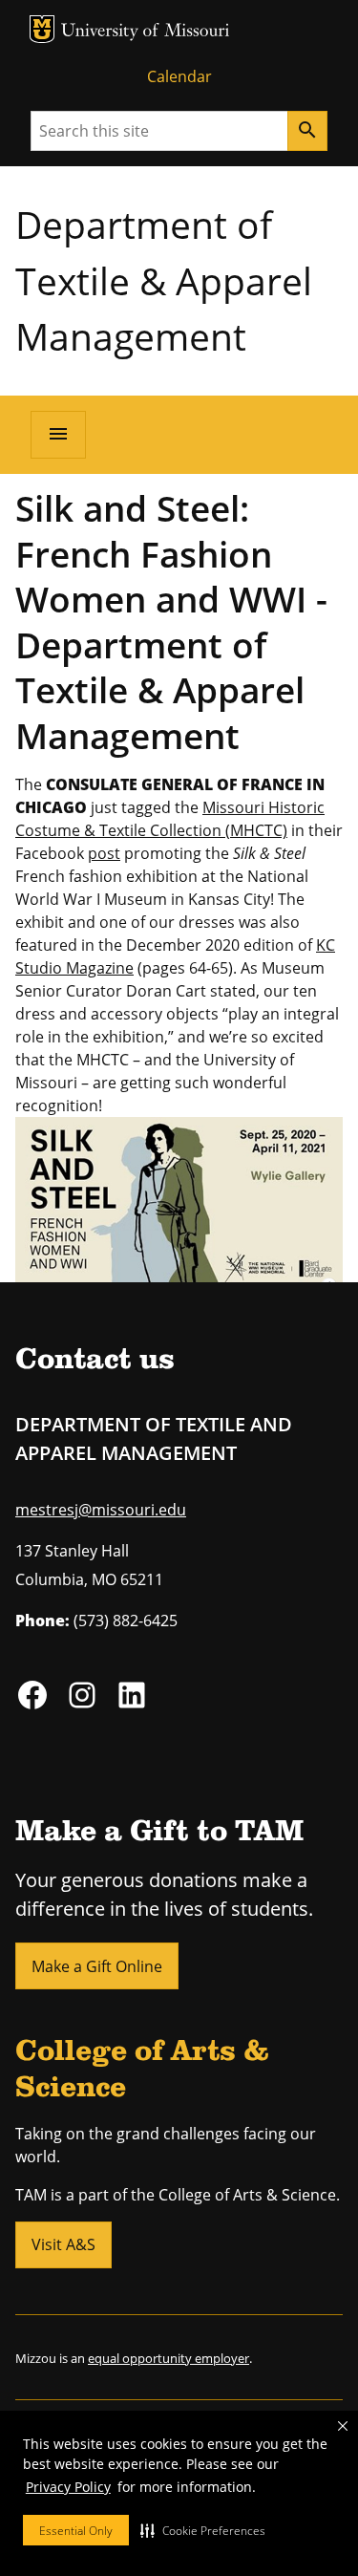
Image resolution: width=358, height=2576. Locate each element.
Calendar (179, 76)
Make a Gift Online (97, 1966)
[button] (203, 2530)
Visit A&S (63, 2244)
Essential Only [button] (76, 2531)
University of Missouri (146, 32)
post (104, 853)
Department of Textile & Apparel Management (164, 280)
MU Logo (42, 29)
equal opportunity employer (168, 2358)
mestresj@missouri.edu (101, 1510)
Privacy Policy (68, 2487)
